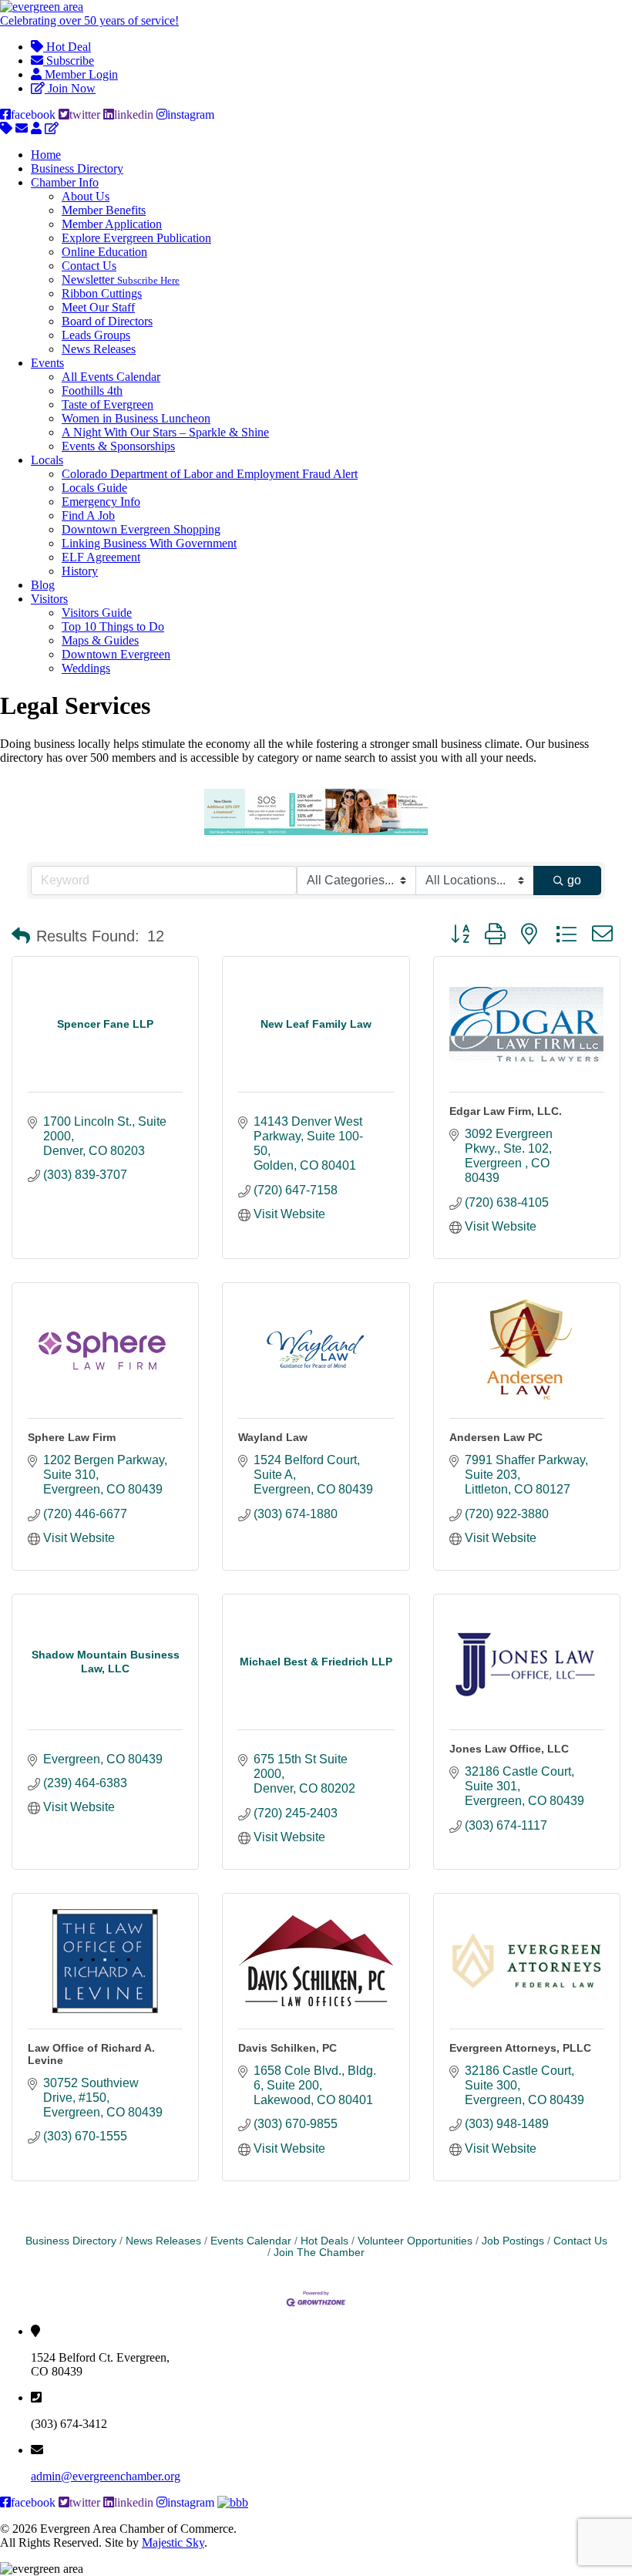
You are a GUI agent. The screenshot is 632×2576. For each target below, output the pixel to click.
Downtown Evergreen (116, 654)
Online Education (104, 252)
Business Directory (77, 168)
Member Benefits (104, 210)
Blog (43, 585)
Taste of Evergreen (108, 404)
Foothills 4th (92, 391)
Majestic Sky (173, 2542)
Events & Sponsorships (118, 446)
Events (47, 363)
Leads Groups (96, 335)
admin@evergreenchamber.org (106, 2476)
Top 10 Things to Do (113, 626)
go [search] (574, 880)
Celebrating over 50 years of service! (89, 20)
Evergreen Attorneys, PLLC (520, 2048)
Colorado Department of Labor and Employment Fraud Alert (210, 474)
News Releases (99, 349)
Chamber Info (65, 182)
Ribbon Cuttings (102, 293)
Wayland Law (273, 1437)
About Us (86, 196)
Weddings (86, 668)
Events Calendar (251, 2241)
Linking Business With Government (149, 543)
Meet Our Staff (98, 307)
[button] (21, 936)
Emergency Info (101, 502)
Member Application (112, 224)
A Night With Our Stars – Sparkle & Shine (165, 432)
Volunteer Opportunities (415, 2241)
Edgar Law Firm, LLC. (506, 1111)
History (80, 571)
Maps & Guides (100, 640)
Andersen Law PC (496, 1437)
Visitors (49, 599)
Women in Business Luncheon (136, 418)
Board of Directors (107, 321)
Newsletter (121, 279)
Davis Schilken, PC (287, 2048)
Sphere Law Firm (72, 1437)
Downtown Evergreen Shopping (141, 529)
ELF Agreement (101, 557)
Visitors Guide (97, 613)
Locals (47, 460)
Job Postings (513, 2241)
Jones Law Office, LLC (509, 1749)
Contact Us (89, 266)
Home (46, 155)
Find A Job (88, 515)
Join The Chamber (319, 2253)
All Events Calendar (111, 377)
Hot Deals (324, 2241)
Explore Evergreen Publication (136, 238)
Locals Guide (94, 488)
